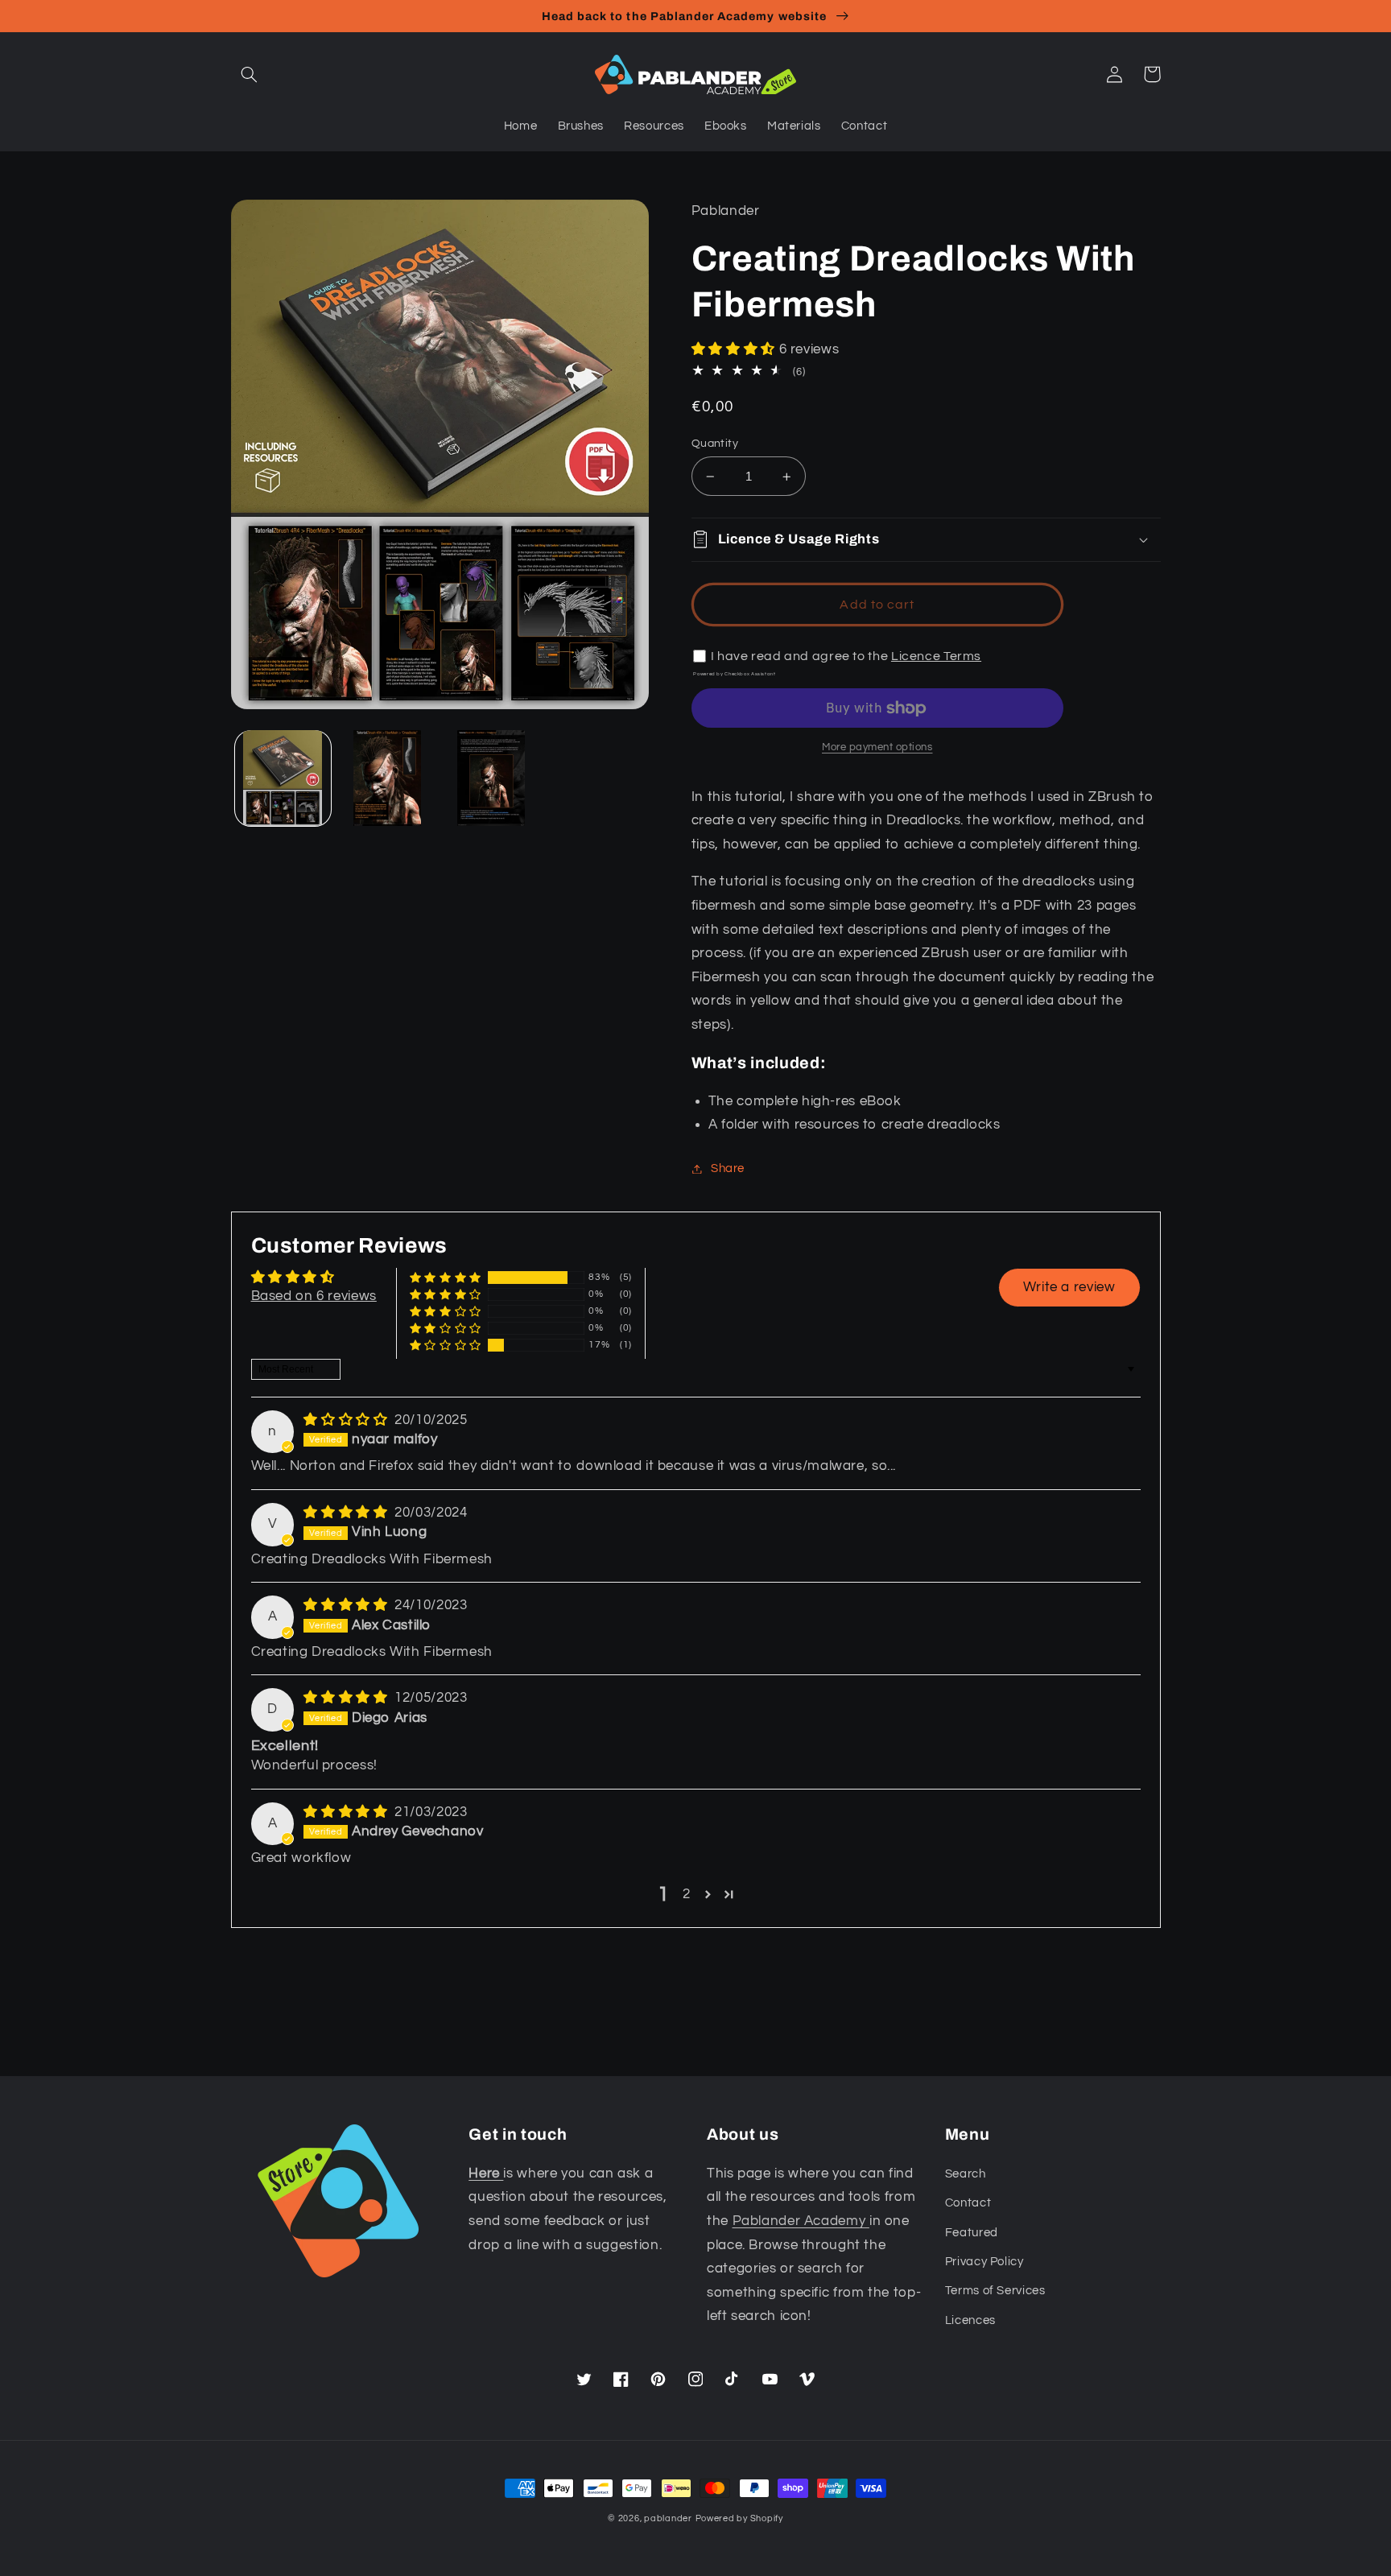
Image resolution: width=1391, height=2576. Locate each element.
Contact (968, 2203)
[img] (347, 1420)
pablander (668, 2518)
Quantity (715, 444)
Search (966, 2174)
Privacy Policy (984, 2262)
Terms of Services (995, 2291)
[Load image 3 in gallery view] (491, 778)
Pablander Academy (801, 2221)
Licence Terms (936, 656)
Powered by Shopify (739, 2518)
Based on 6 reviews (314, 1296)
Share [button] (728, 1168)
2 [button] (687, 1894)
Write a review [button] (1069, 1287)
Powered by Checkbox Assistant (734, 674)
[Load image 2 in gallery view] (387, 778)
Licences (970, 2320)
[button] (250, 74)
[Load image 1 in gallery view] (283, 778)
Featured (972, 2233)
